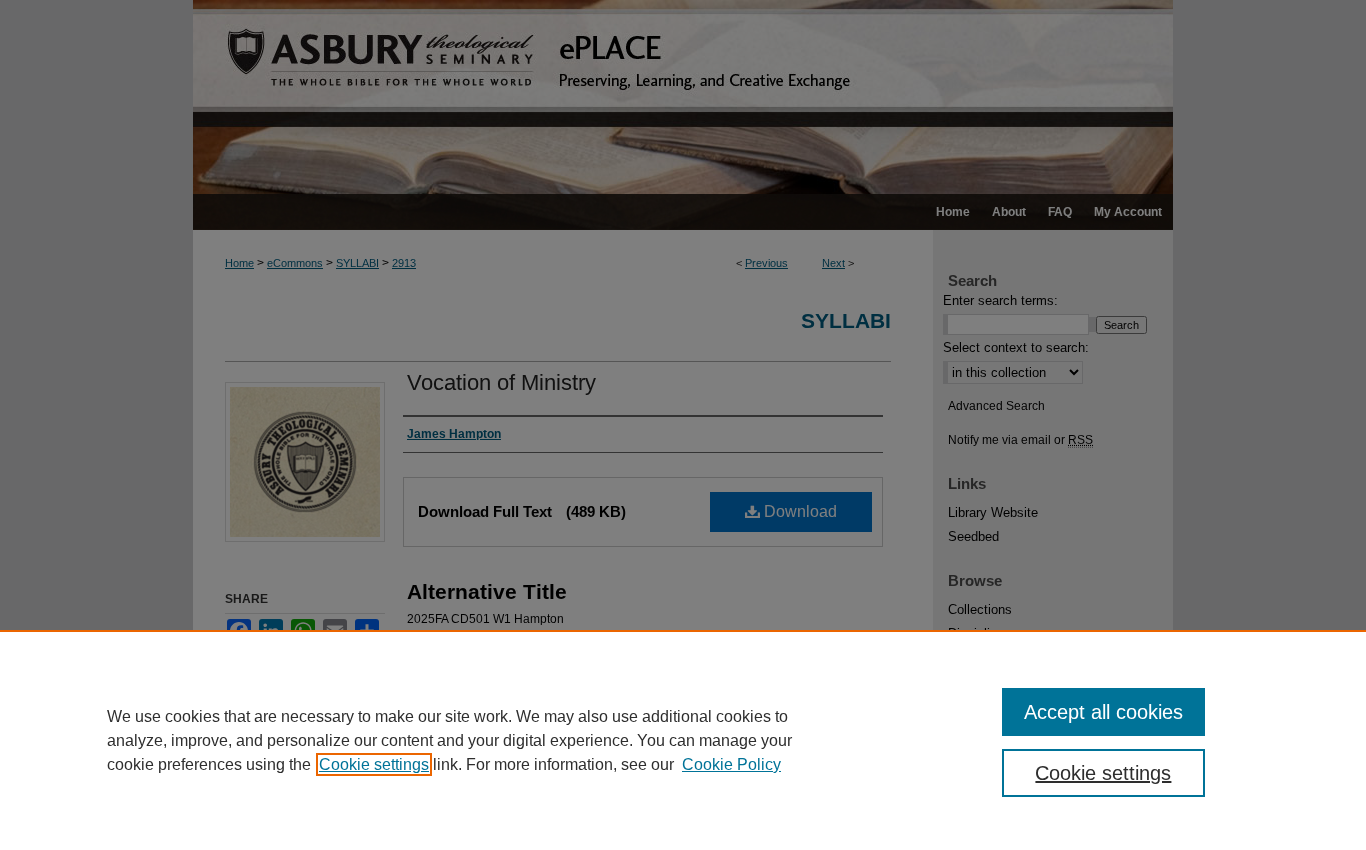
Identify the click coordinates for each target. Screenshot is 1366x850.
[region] (683, 740)
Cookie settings (374, 764)
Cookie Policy (731, 764)
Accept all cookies (1103, 712)
